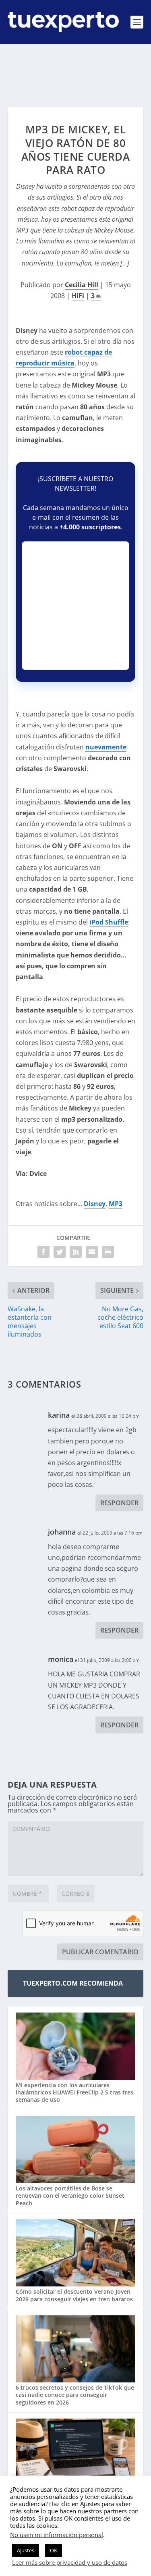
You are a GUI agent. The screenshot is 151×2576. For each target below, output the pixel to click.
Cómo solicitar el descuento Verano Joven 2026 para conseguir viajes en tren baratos (74, 2295)
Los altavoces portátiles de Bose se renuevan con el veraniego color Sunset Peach (70, 2195)
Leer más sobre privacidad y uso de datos (70, 2562)
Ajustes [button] (26, 2550)
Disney (95, 1204)
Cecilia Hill (82, 285)
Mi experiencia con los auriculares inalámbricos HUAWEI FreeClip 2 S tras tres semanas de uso (74, 2092)
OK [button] (54, 2550)
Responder (119, 1503)
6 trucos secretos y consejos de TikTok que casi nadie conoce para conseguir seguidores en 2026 (75, 2395)
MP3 (116, 1204)
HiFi (78, 296)
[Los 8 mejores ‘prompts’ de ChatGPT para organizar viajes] (76, 2453)
